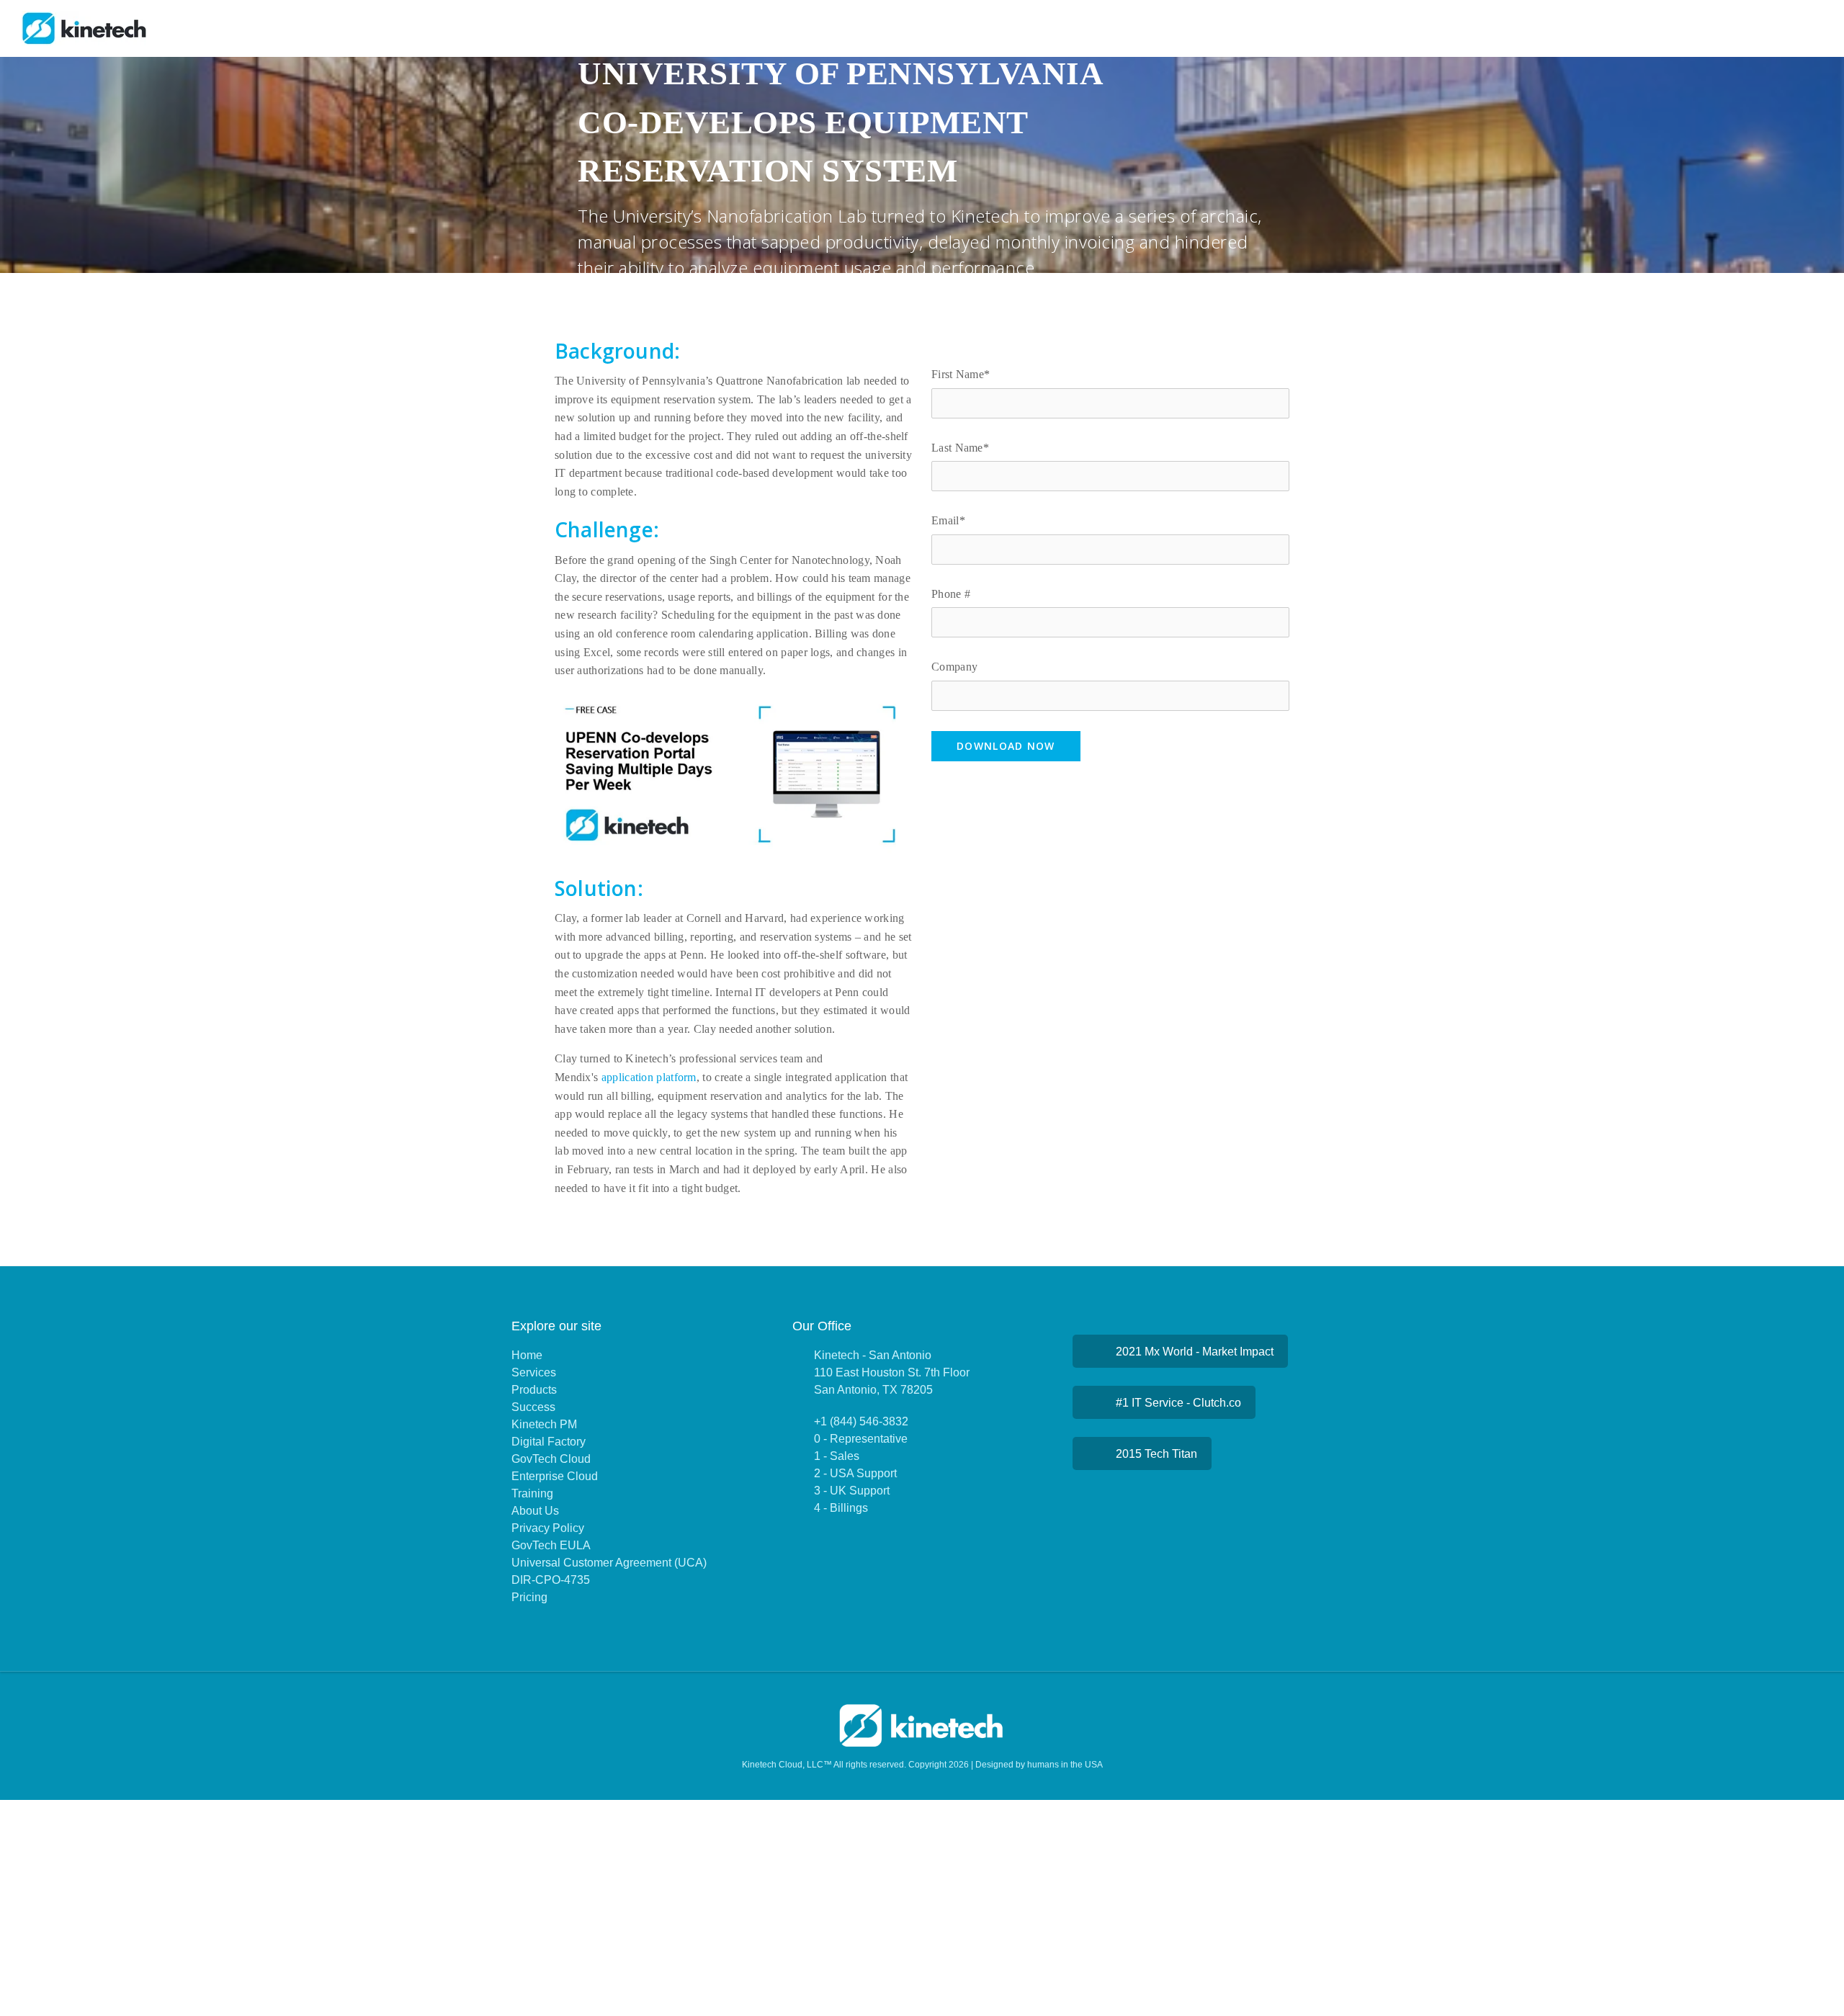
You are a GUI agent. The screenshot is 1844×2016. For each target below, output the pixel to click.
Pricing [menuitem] (529, 1597)
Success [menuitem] (533, 1407)
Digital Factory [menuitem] (549, 1442)
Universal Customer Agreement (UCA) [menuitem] (609, 1563)
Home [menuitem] (527, 1355)
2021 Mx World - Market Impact (1195, 1352)
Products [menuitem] (534, 1390)
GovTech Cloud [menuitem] (551, 1459)
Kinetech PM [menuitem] (544, 1424)
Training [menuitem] (532, 1493)
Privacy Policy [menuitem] (548, 1528)
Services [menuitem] (534, 1372)
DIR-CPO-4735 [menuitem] (551, 1580)
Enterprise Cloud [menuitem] (555, 1476)
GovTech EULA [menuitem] (551, 1545)
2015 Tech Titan (1156, 1454)
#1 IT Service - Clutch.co (1178, 1403)
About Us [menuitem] (535, 1511)
